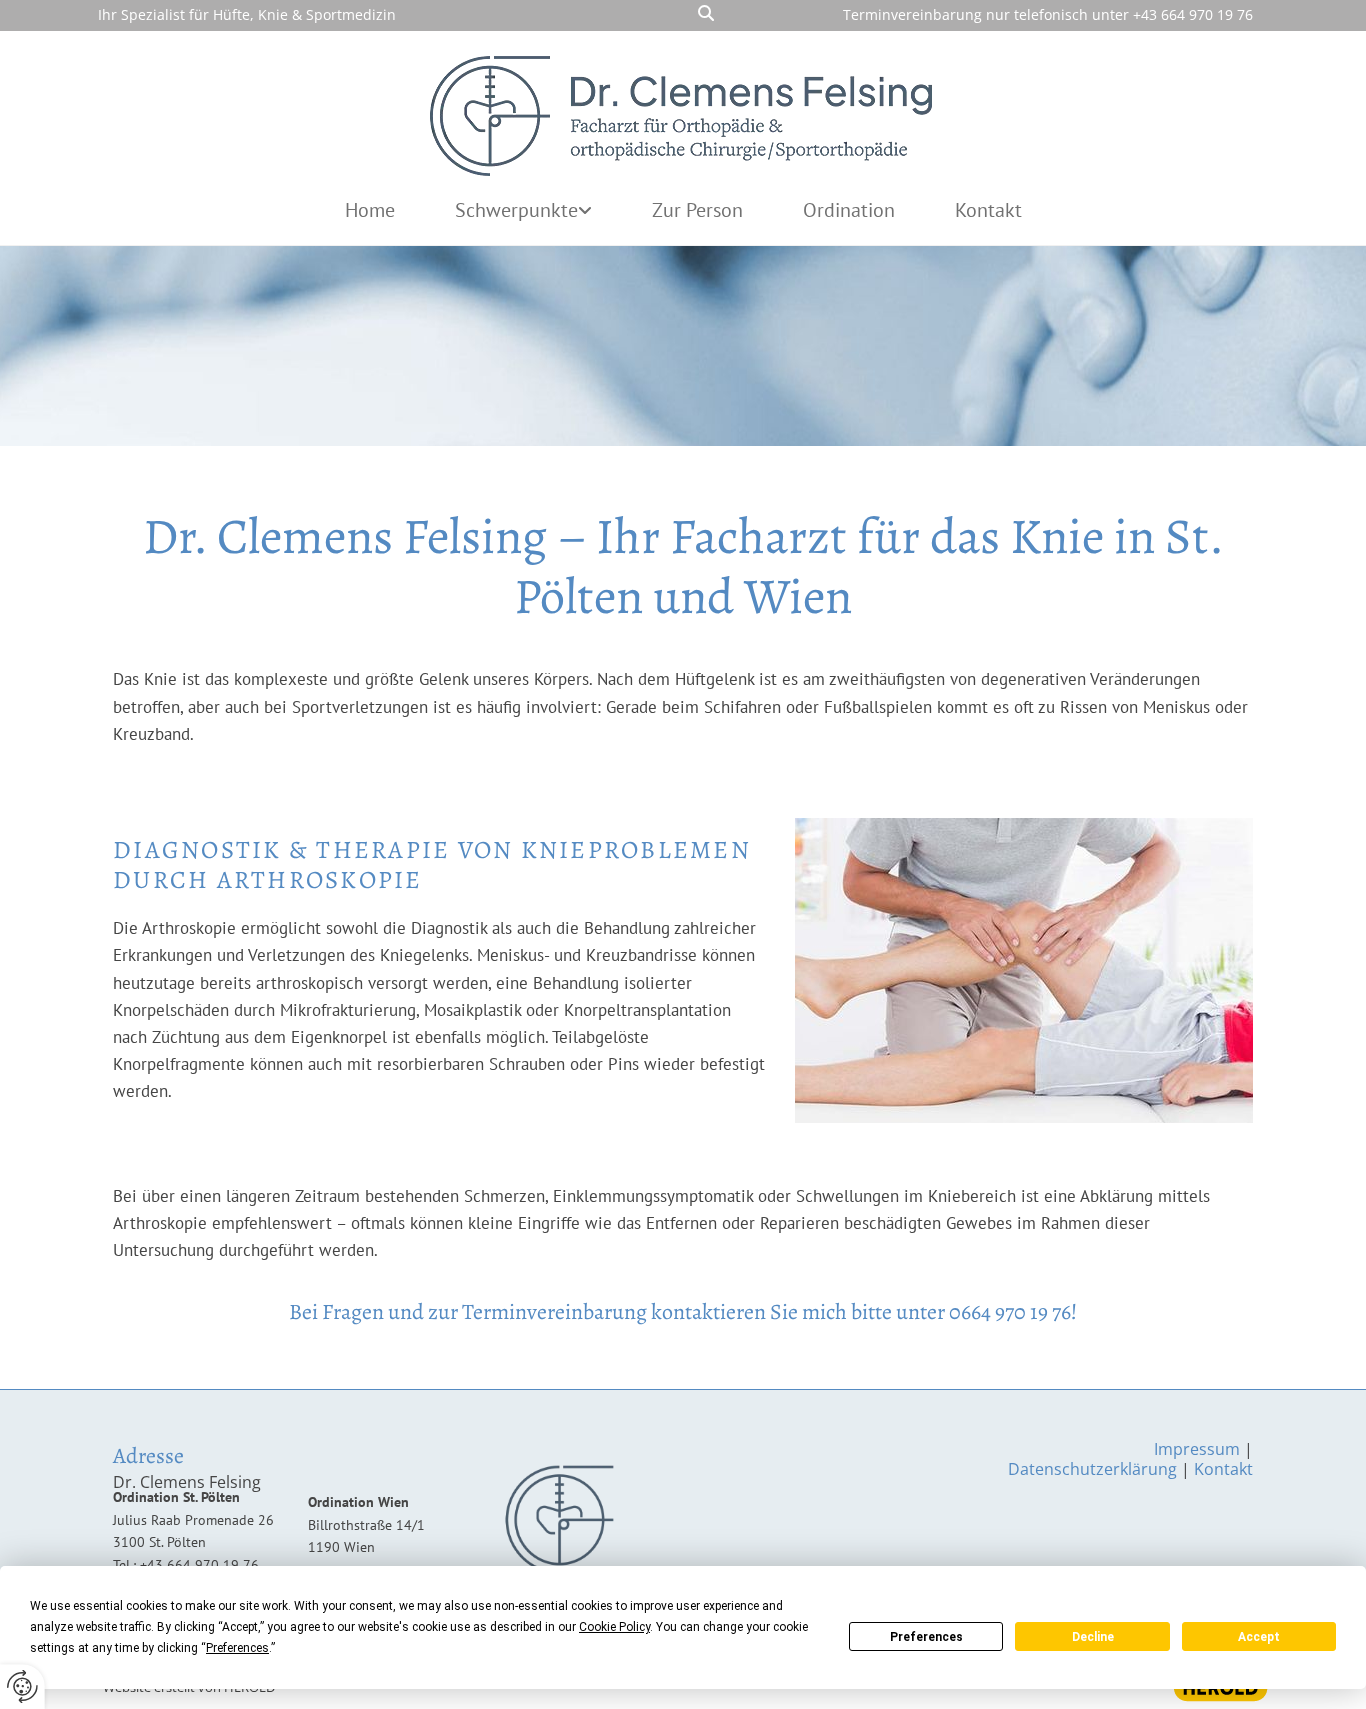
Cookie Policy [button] (614, 1627)
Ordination (849, 210)
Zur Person (697, 210)
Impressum (1197, 1449)
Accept (1259, 1637)
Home (370, 210)
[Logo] (683, 111)
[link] (523, 210)
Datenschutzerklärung (1092, 1469)
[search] (706, 13)
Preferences (926, 1637)
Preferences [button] (237, 1648)
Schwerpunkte (516, 210)
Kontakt (988, 210)
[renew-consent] (22, 1686)
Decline (1093, 1637)
